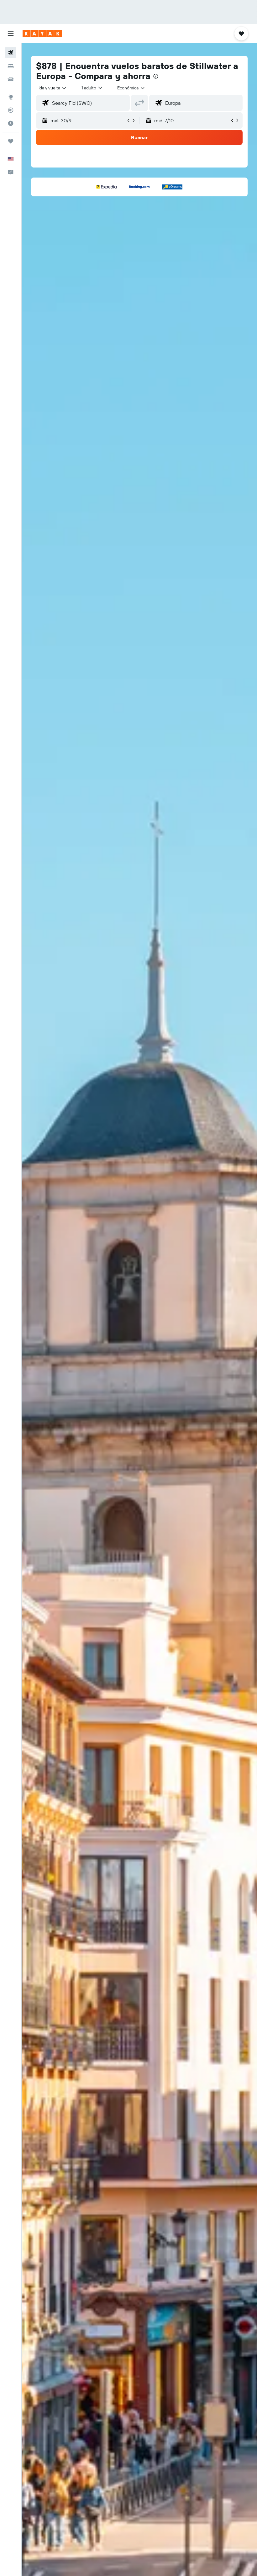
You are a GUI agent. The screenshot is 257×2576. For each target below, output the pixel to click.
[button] (11, 34)
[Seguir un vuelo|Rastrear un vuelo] (11, 110)
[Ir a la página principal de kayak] (42, 34)
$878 (46, 66)
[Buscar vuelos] (11, 53)
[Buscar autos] (11, 79)
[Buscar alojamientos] (11, 66)
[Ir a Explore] (11, 97)
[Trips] (11, 141)
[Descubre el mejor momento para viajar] (11, 123)
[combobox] (131, 88)
